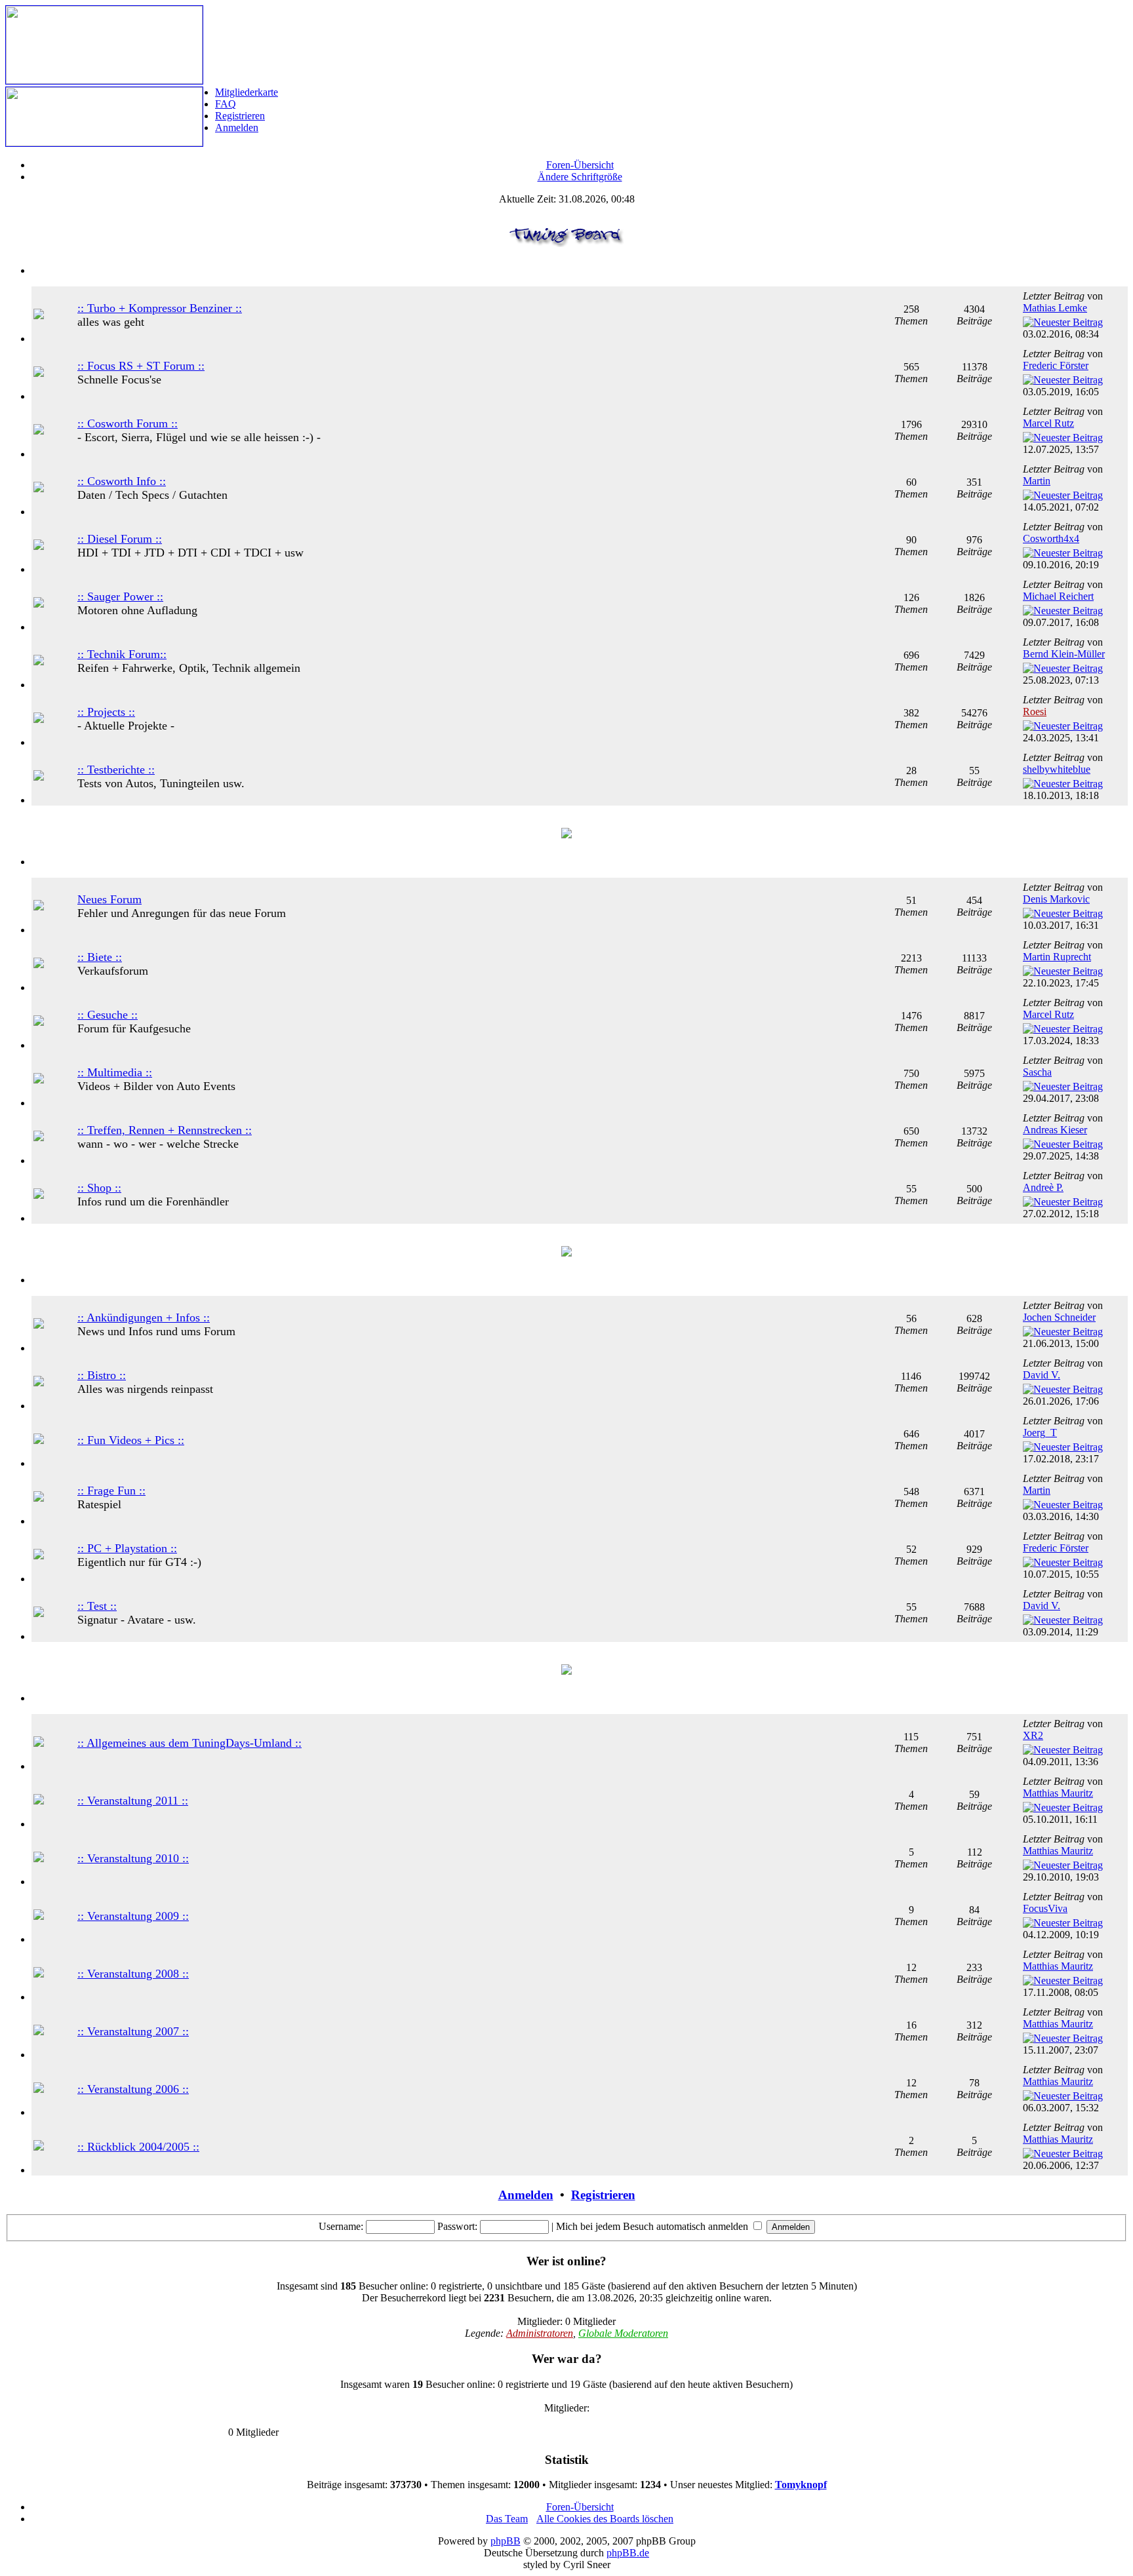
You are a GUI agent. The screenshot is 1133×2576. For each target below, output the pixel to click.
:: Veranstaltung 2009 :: (133, 1916)
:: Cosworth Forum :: (128, 423)
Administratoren (540, 2333)
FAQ (226, 104)
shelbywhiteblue (1057, 769)
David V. (1042, 1375)
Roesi (1035, 712)
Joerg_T (1040, 1433)
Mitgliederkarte (247, 92)
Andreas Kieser (1055, 1130)
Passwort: (457, 2226)
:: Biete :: (100, 957)
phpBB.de (628, 2553)
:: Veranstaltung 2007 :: (133, 2031)
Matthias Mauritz (1058, 1793)
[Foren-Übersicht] (104, 80)
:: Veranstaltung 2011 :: (133, 1801)
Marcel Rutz (1048, 423)
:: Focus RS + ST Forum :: (141, 366)
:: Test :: (97, 1606)
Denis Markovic (1056, 899)
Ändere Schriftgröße (580, 177)
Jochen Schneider (1059, 1317)
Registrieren (240, 116)
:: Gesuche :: (108, 1015)
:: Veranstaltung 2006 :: (133, 2089)
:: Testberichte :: (116, 770)
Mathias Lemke (1055, 308)
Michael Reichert (1058, 596)
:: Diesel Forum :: (120, 539)
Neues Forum (109, 899)
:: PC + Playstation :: (127, 1548)
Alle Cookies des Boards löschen (605, 2519)
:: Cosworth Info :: (122, 481)
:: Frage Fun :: (111, 1491)
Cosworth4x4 (1051, 538)
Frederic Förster (1056, 365)
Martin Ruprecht (1057, 957)
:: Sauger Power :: (120, 596)
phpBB (506, 2541)
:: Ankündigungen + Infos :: (144, 1317)
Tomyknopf (801, 2485)
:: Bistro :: (102, 1375)
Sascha (1037, 1072)
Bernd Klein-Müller (1064, 654)
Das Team (507, 2519)
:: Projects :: (106, 712)
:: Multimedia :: (115, 1072)
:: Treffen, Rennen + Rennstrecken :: (165, 1130)
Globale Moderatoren (623, 2333)
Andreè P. (1043, 1187)
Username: (341, 2226)
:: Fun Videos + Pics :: (131, 1440)
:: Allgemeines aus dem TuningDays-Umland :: (189, 1743)
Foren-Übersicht (580, 165)
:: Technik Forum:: (122, 654)
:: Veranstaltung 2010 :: (133, 1858)
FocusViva (1045, 1908)
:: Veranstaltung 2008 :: (133, 1974)
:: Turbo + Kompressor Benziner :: (160, 308)
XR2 (1033, 1735)
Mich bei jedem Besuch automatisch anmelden (653, 2226)
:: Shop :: (99, 1188)
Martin (1037, 481)
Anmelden (237, 127)
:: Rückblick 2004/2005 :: (138, 2147)
